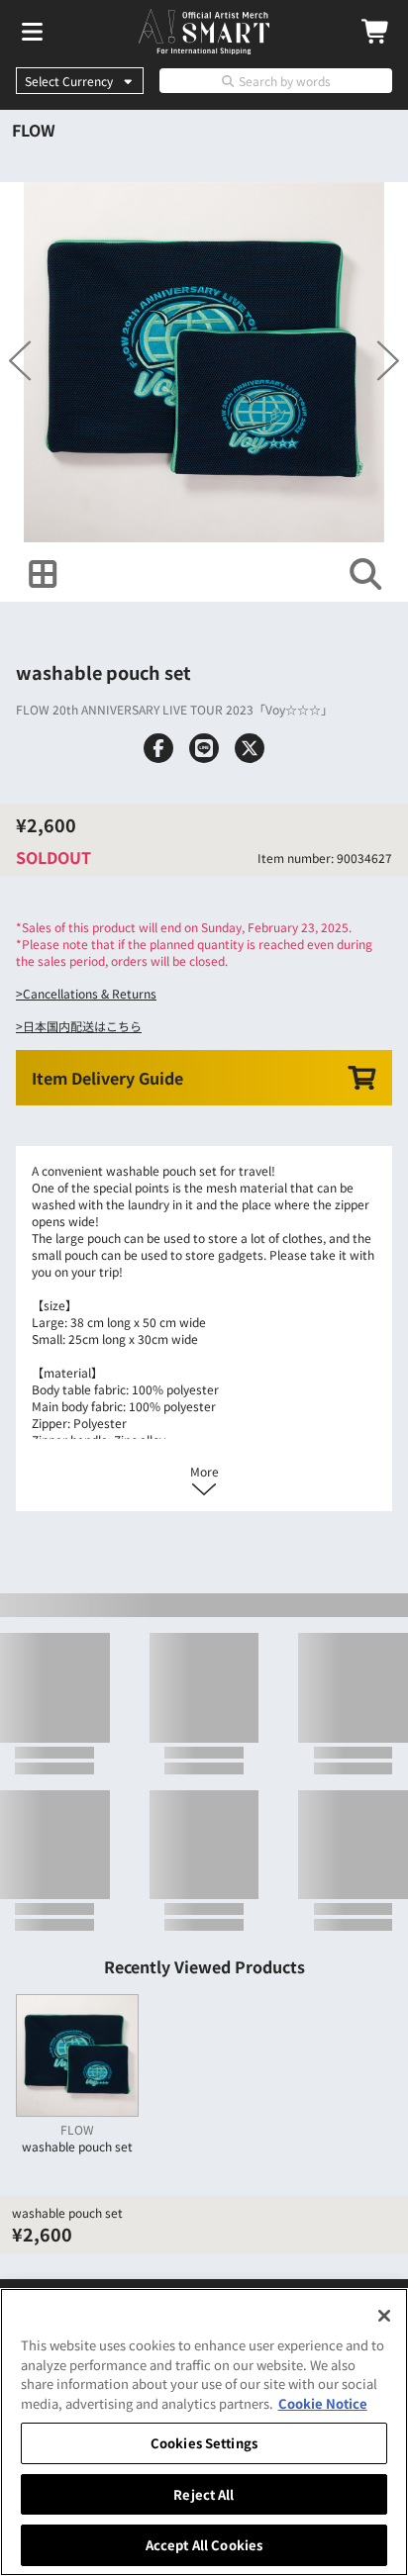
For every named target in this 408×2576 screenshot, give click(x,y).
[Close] (384, 2316)
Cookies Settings (204, 2443)
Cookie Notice (323, 2403)
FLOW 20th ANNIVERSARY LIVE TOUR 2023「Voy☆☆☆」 (174, 709)
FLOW (34, 130)
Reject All (204, 2494)
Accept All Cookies (204, 2545)
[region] (204, 2432)
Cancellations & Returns (90, 993)
